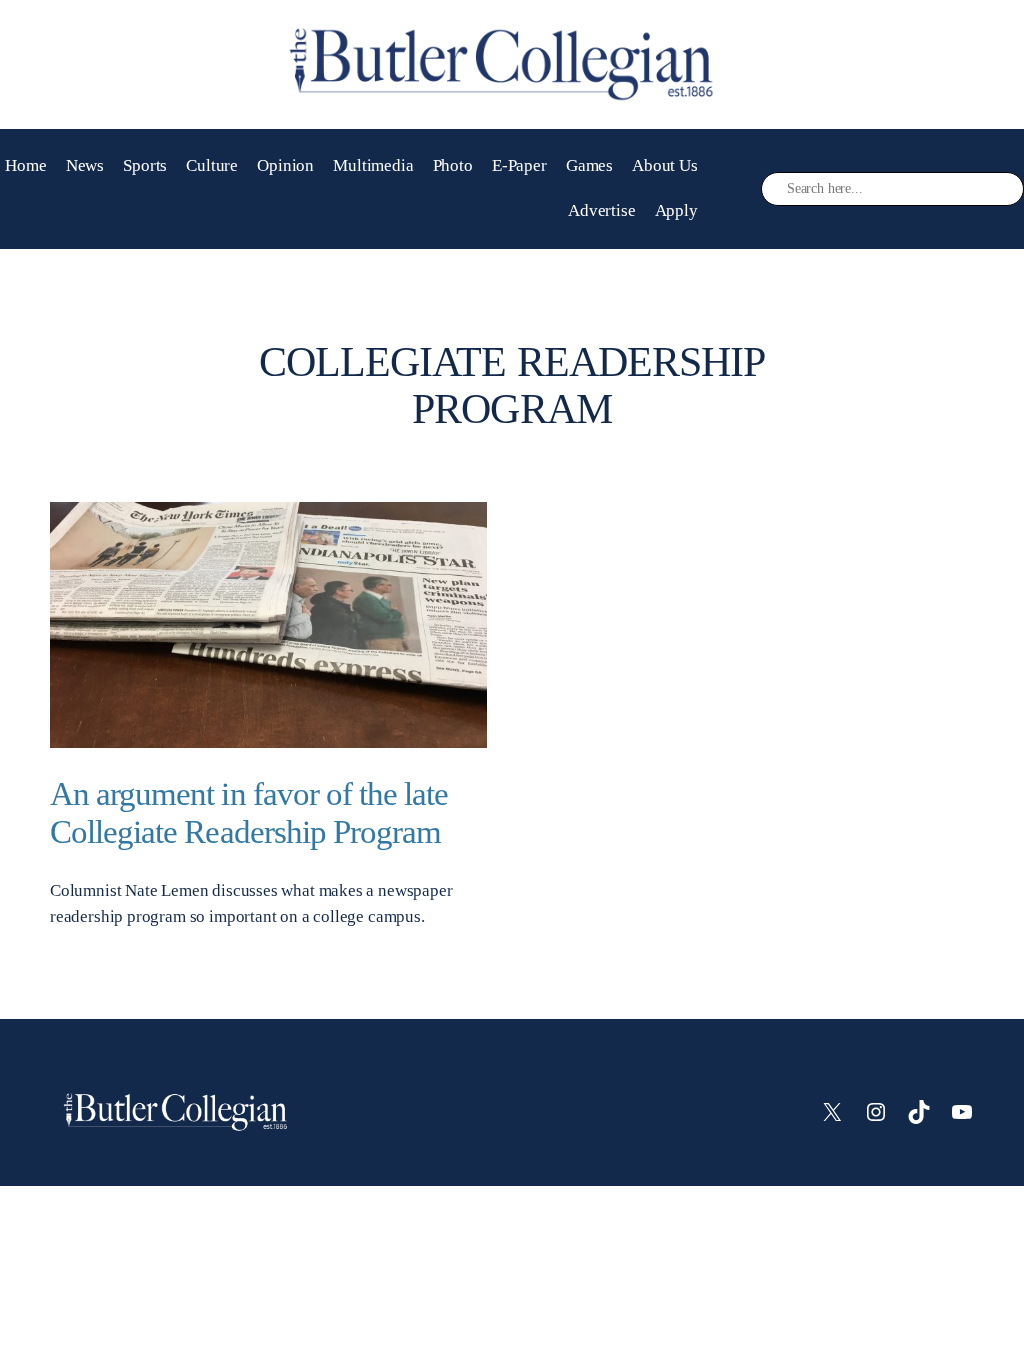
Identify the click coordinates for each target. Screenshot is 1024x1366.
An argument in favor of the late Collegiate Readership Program (249, 812)
